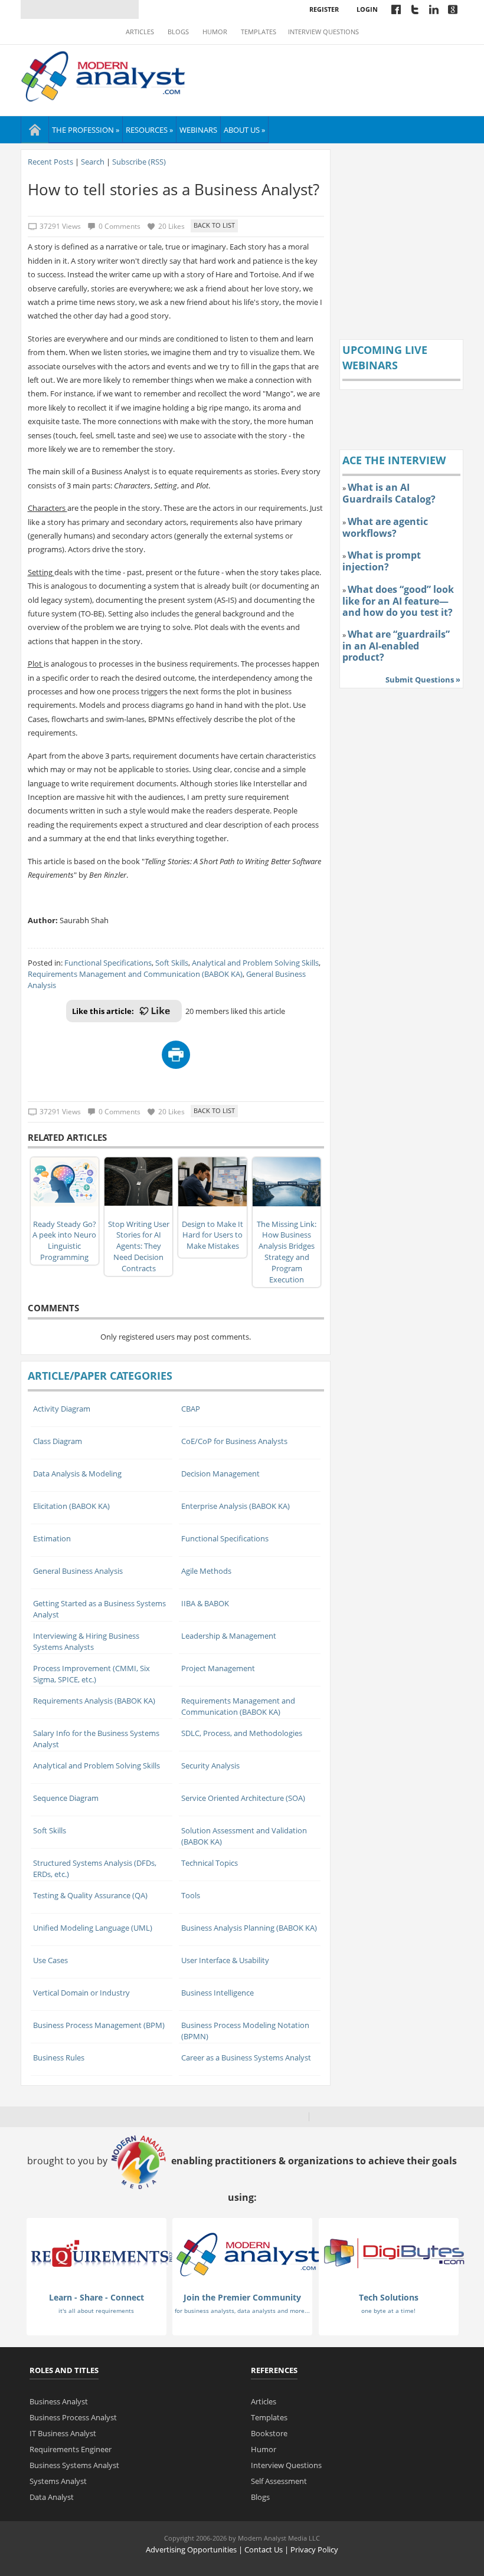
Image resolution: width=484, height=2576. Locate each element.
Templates (259, 32)
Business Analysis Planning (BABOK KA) (249, 1928)
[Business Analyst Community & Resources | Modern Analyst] (104, 75)
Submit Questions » (423, 680)
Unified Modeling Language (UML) (93, 1928)
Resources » (149, 130)
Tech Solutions (389, 2297)
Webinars (198, 130)
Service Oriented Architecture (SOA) (243, 1798)
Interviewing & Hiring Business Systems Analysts (86, 1641)
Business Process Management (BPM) (99, 2025)
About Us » (244, 130)
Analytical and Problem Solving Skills (255, 963)
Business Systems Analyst (74, 2465)
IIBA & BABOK (205, 1603)
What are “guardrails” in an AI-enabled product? (396, 646)
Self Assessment (279, 2481)
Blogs (178, 32)
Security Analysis (210, 1766)
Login (367, 9)
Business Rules (59, 2057)
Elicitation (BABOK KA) (71, 1506)
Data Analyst (52, 2497)
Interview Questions (323, 32)
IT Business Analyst (63, 2433)
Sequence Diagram (66, 1798)
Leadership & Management (229, 1636)
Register (324, 9)
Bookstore (269, 2433)
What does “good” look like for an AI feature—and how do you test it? (398, 601)
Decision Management (220, 1474)
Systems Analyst (58, 2481)
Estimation (52, 1538)
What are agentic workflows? (385, 527)
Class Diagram (58, 1441)
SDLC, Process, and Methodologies (242, 1733)
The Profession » (86, 130)
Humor (215, 32)
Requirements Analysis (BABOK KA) (94, 1701)
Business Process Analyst (73, 2417)
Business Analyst (59, 2401)
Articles (140, 32)
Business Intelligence (218, 1993)
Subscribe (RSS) (139, 162)
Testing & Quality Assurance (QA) (90, 1895)
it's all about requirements (96, 2311)
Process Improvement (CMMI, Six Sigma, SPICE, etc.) (91, 1674)
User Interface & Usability (225, 1960)
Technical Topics (210, 1863)
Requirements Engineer (71, 2449)
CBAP (191, 1409)
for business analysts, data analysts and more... (242, 2311)
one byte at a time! (388, 2311)
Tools (191, 1895)
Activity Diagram (62, 1409)
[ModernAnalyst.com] (248, 2254)
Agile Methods (206, 1571)
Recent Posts (50, 162)
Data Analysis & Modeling (77, 1474)
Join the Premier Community (242, 2297)
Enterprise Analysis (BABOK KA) (236, 1506)
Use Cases (50, 1960)
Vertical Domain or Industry (81, 1993)
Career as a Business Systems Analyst (246, 2057)
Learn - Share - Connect (97, 2297)
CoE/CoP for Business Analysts (234, 1441)
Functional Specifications (108, 963)
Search (93, 162)
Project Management (218, 1668)
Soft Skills (172, 963)
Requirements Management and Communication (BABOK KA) (135, 974)
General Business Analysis (78, 1571)
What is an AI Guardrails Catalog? (389, 493)
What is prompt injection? (382, 561)
